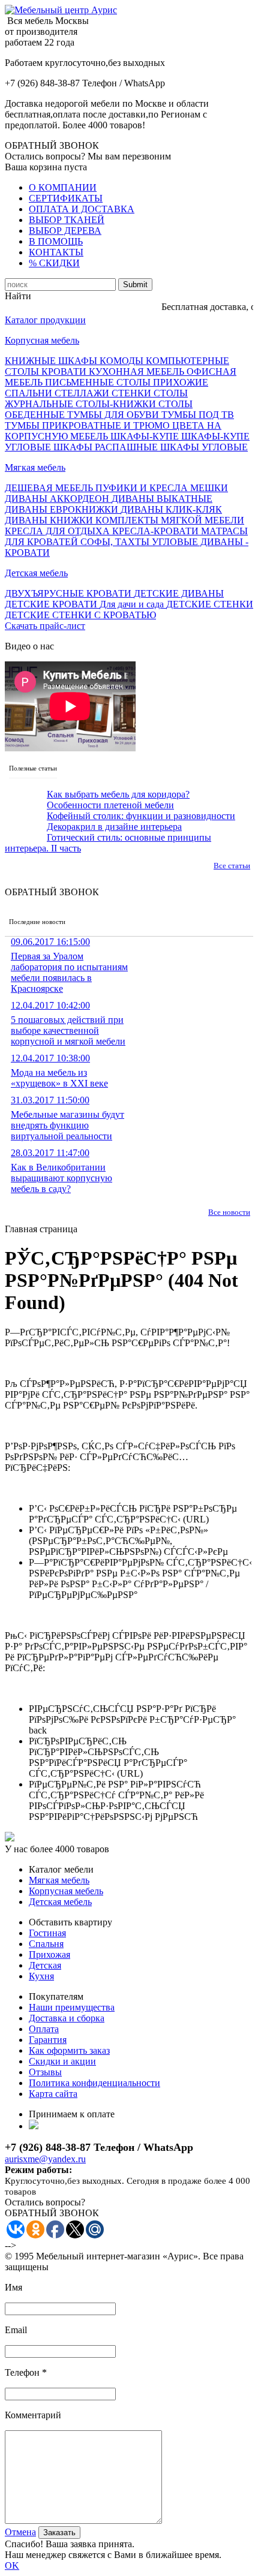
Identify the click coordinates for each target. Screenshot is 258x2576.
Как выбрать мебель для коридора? (118, 794)
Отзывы (45, 2072)
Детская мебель (36, 573)
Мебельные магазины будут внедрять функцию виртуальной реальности (67, 1118)
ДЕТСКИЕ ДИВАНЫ (179, 593)
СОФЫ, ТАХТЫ (116, 542)
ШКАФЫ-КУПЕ (146, 436)
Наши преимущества (72, 2007)
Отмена (20, 2532)
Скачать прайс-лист (45, 626)
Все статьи (232, 866)
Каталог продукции (45, 320)
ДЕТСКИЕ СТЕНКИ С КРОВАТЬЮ (80, 615)
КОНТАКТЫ (56, 252)
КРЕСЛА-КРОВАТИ (157, 531)
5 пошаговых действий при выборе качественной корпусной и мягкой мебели (68, 1023)
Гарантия (48, 2040)
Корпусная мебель (42, 340)
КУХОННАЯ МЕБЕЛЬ (138, 371)
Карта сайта (53, 2094)
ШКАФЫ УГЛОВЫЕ (204, 447)
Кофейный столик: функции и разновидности (141, 816)
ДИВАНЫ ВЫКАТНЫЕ (162, 499)
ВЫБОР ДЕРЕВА (65, 231)
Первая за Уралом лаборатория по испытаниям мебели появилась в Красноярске (69, 965)
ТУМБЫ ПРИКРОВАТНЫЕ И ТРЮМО (88, 425)
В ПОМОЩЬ (56, 241)
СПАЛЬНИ (30, 393)
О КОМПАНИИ (63, 187)
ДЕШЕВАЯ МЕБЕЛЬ (50, 488)
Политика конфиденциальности (94, 2083)
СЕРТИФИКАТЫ (66, 198)
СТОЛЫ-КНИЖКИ (117, 404)
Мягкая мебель (35, 467)
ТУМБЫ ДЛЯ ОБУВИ (114, 415)
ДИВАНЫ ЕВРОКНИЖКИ (63, 509)
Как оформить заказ (69, 2050)
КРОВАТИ (65, 371)
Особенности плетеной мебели (110, 805)
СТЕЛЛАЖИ (83, 393)
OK (12, 2566)
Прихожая (49, 1954)
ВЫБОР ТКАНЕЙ (67, 220)
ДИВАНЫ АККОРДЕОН (58, 499)
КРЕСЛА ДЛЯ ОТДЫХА (58, 531)
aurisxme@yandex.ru (45, 2159)
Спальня (46, 1944)
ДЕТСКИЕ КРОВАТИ (52, 604)
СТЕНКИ (133, 393)
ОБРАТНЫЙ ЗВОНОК (52, 145)
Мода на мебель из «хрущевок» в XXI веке (59, 1071)
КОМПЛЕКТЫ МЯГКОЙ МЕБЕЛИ (170, 520)
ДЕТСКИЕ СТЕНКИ (210, 604)
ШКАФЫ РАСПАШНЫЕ (107, 447)
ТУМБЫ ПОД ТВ (198, 415)
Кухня (41, 1976)
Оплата (44, 2029)
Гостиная (47, 1933)
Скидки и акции (62, 2061)
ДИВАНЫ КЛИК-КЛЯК (171, 509)
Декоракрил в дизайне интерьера (114, 827)
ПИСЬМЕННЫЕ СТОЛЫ (99, 382)
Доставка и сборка (67, 2018)
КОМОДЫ (123, 361)
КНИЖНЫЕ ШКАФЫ (52, 361)
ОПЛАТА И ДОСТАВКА (82, 209)
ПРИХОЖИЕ (181, 382)
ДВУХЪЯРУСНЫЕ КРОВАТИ (69, 593)
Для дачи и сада (133, 604)
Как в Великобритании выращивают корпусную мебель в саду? (61, 1171)
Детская (45, 1965)
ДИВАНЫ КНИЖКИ (50, 520)
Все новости (229, 1212)
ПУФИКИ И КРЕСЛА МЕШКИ (162, 488)
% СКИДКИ (54, 263)
